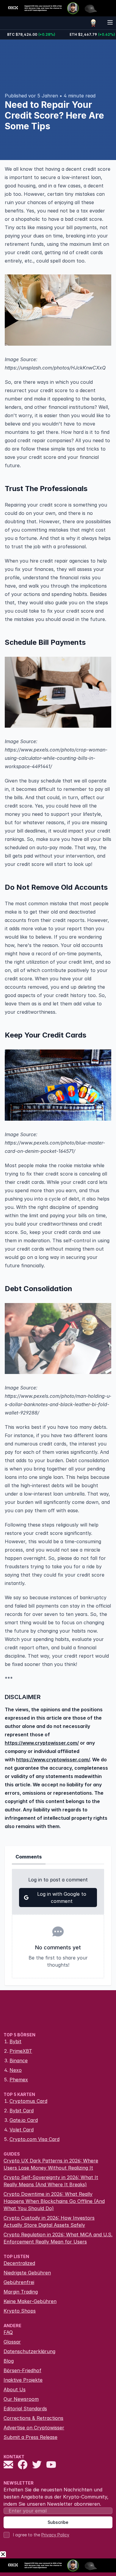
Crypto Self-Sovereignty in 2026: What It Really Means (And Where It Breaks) (51, 2181)
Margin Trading (21, 2292)
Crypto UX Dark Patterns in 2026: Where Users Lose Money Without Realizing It (51, 2164)
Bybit (15, 2041)
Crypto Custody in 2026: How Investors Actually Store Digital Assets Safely (49, 2221)
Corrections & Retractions (33, 2418)
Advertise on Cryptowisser (34, 2428)
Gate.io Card (24, 2120)
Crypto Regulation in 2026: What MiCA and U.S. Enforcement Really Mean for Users (58, 2238)
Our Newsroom (21, 2399)
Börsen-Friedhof (22, 2370)
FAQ (8, 2332)
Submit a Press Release (30, 2437)
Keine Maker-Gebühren (30, 2301)
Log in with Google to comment (62, 1898)
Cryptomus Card (28, 2101)
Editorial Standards (25, 2409)
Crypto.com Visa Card (35, 2139)
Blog (9, 2361)
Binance (19, 2061)
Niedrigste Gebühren (27, 2273)
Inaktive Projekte (23, 2380)
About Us (15, 2389)
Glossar (12, 2342)
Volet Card (22, 2130)
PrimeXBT (21, 2051)
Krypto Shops (20, 2311)
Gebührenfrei (19, 2282)
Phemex (19, 2080)
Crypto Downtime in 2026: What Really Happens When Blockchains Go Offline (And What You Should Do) (54, 2201)
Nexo (16, 2070)
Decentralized (19, 2263)
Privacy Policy (55, 2535)
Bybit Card (22, 2111)
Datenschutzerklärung (29, 2351)
